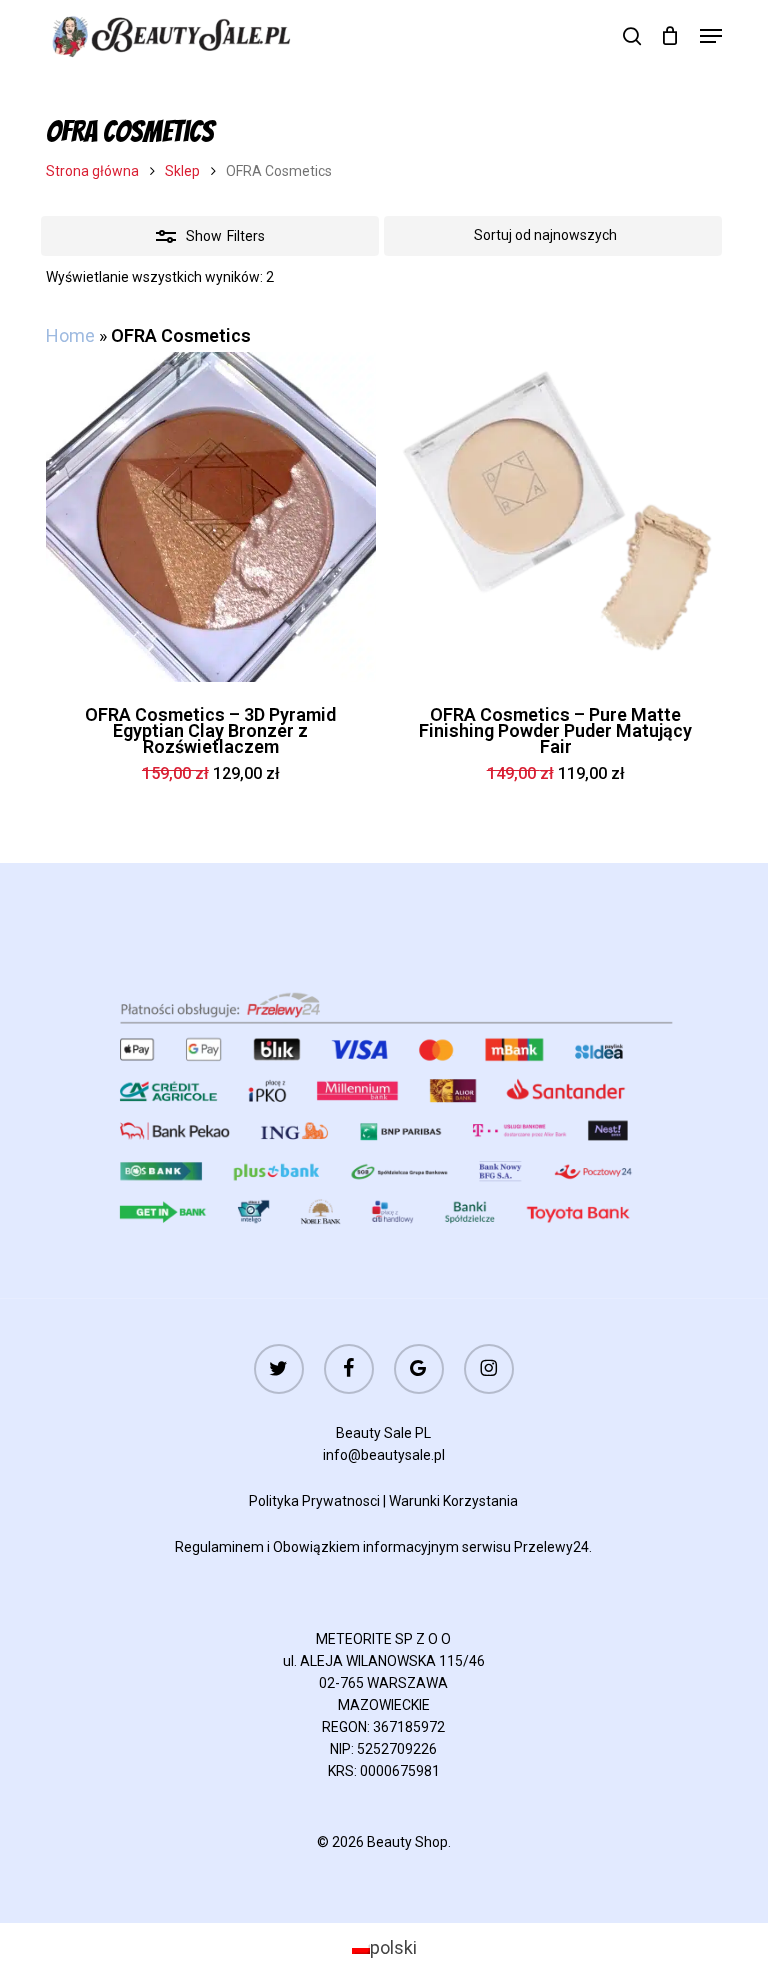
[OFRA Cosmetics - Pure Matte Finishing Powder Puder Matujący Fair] (556, 517)
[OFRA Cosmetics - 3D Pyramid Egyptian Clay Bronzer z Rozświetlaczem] (211, 517)
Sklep (182, 171)
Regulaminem (219, 1547)
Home (70, 335)
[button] (711, 36)
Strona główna (92, 171)
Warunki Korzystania (453, 1501)
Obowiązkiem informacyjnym (366, 1547)
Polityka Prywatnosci (314, 1501)
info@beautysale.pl (384, 1455)
